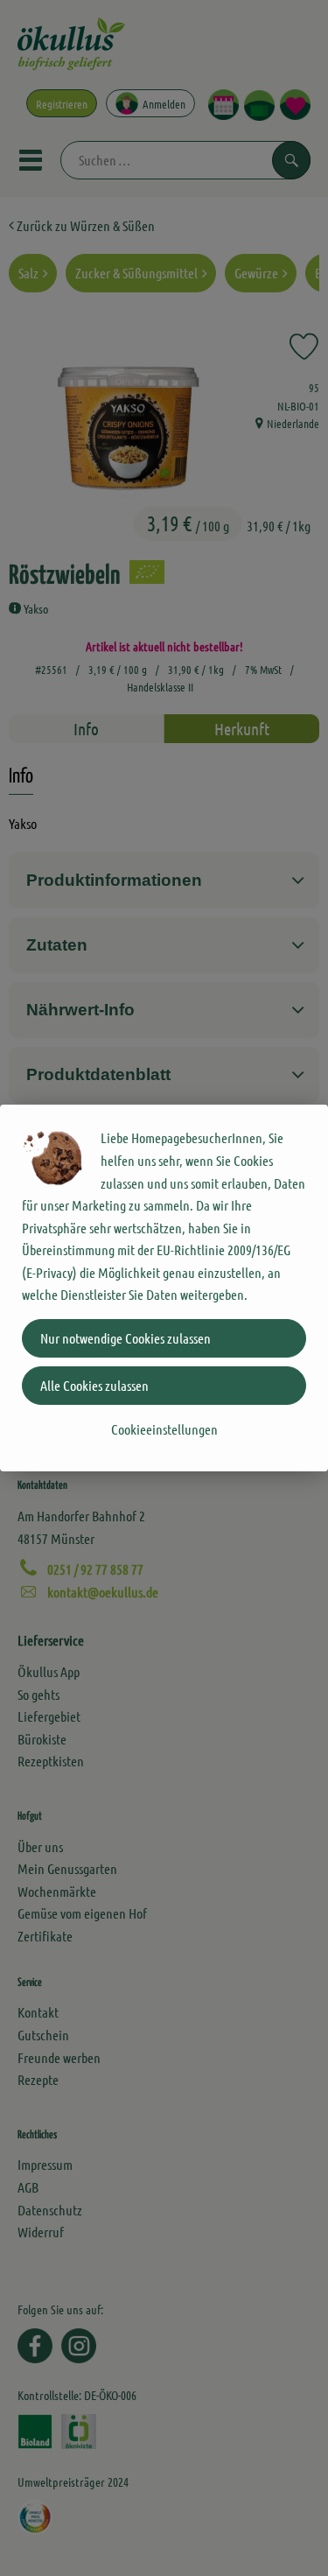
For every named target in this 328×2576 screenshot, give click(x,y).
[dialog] (164, 1288)
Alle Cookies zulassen (94, 1385)
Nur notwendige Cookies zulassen (126, 1338)
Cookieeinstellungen (164, 1429)
